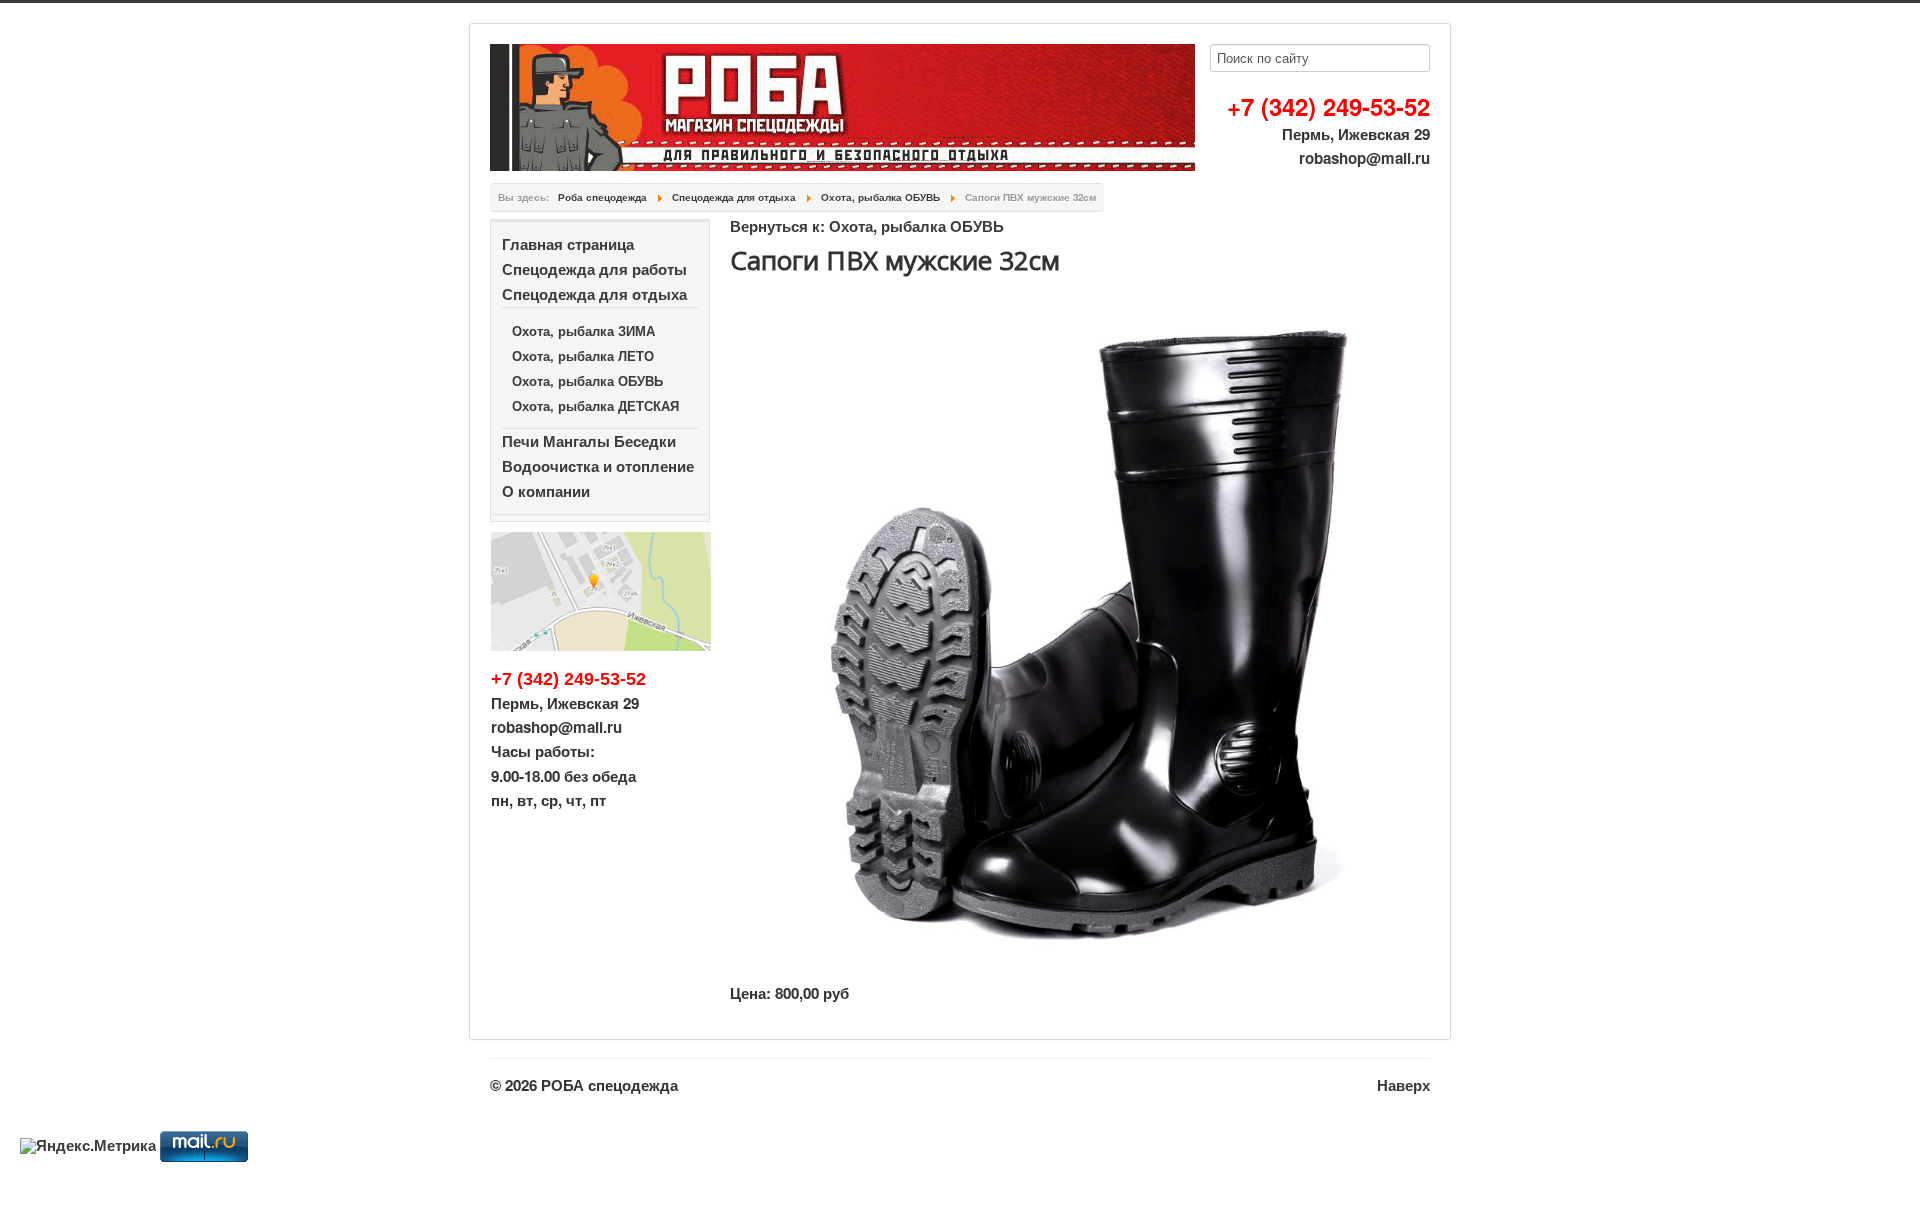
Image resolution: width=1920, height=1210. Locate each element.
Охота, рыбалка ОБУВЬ (587, 380)
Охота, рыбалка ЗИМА (583, 330)
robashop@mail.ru (1364, 158)
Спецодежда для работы (594, 269)
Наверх (1403, 1085)
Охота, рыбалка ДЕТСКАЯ (595, 405)
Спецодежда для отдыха (594, 294)
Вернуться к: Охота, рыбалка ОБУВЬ (867, 226)
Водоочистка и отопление (598, 466)
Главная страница (568, 244)
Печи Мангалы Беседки (589, 441)
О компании (546, 491)
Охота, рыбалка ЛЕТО (583, 355)
